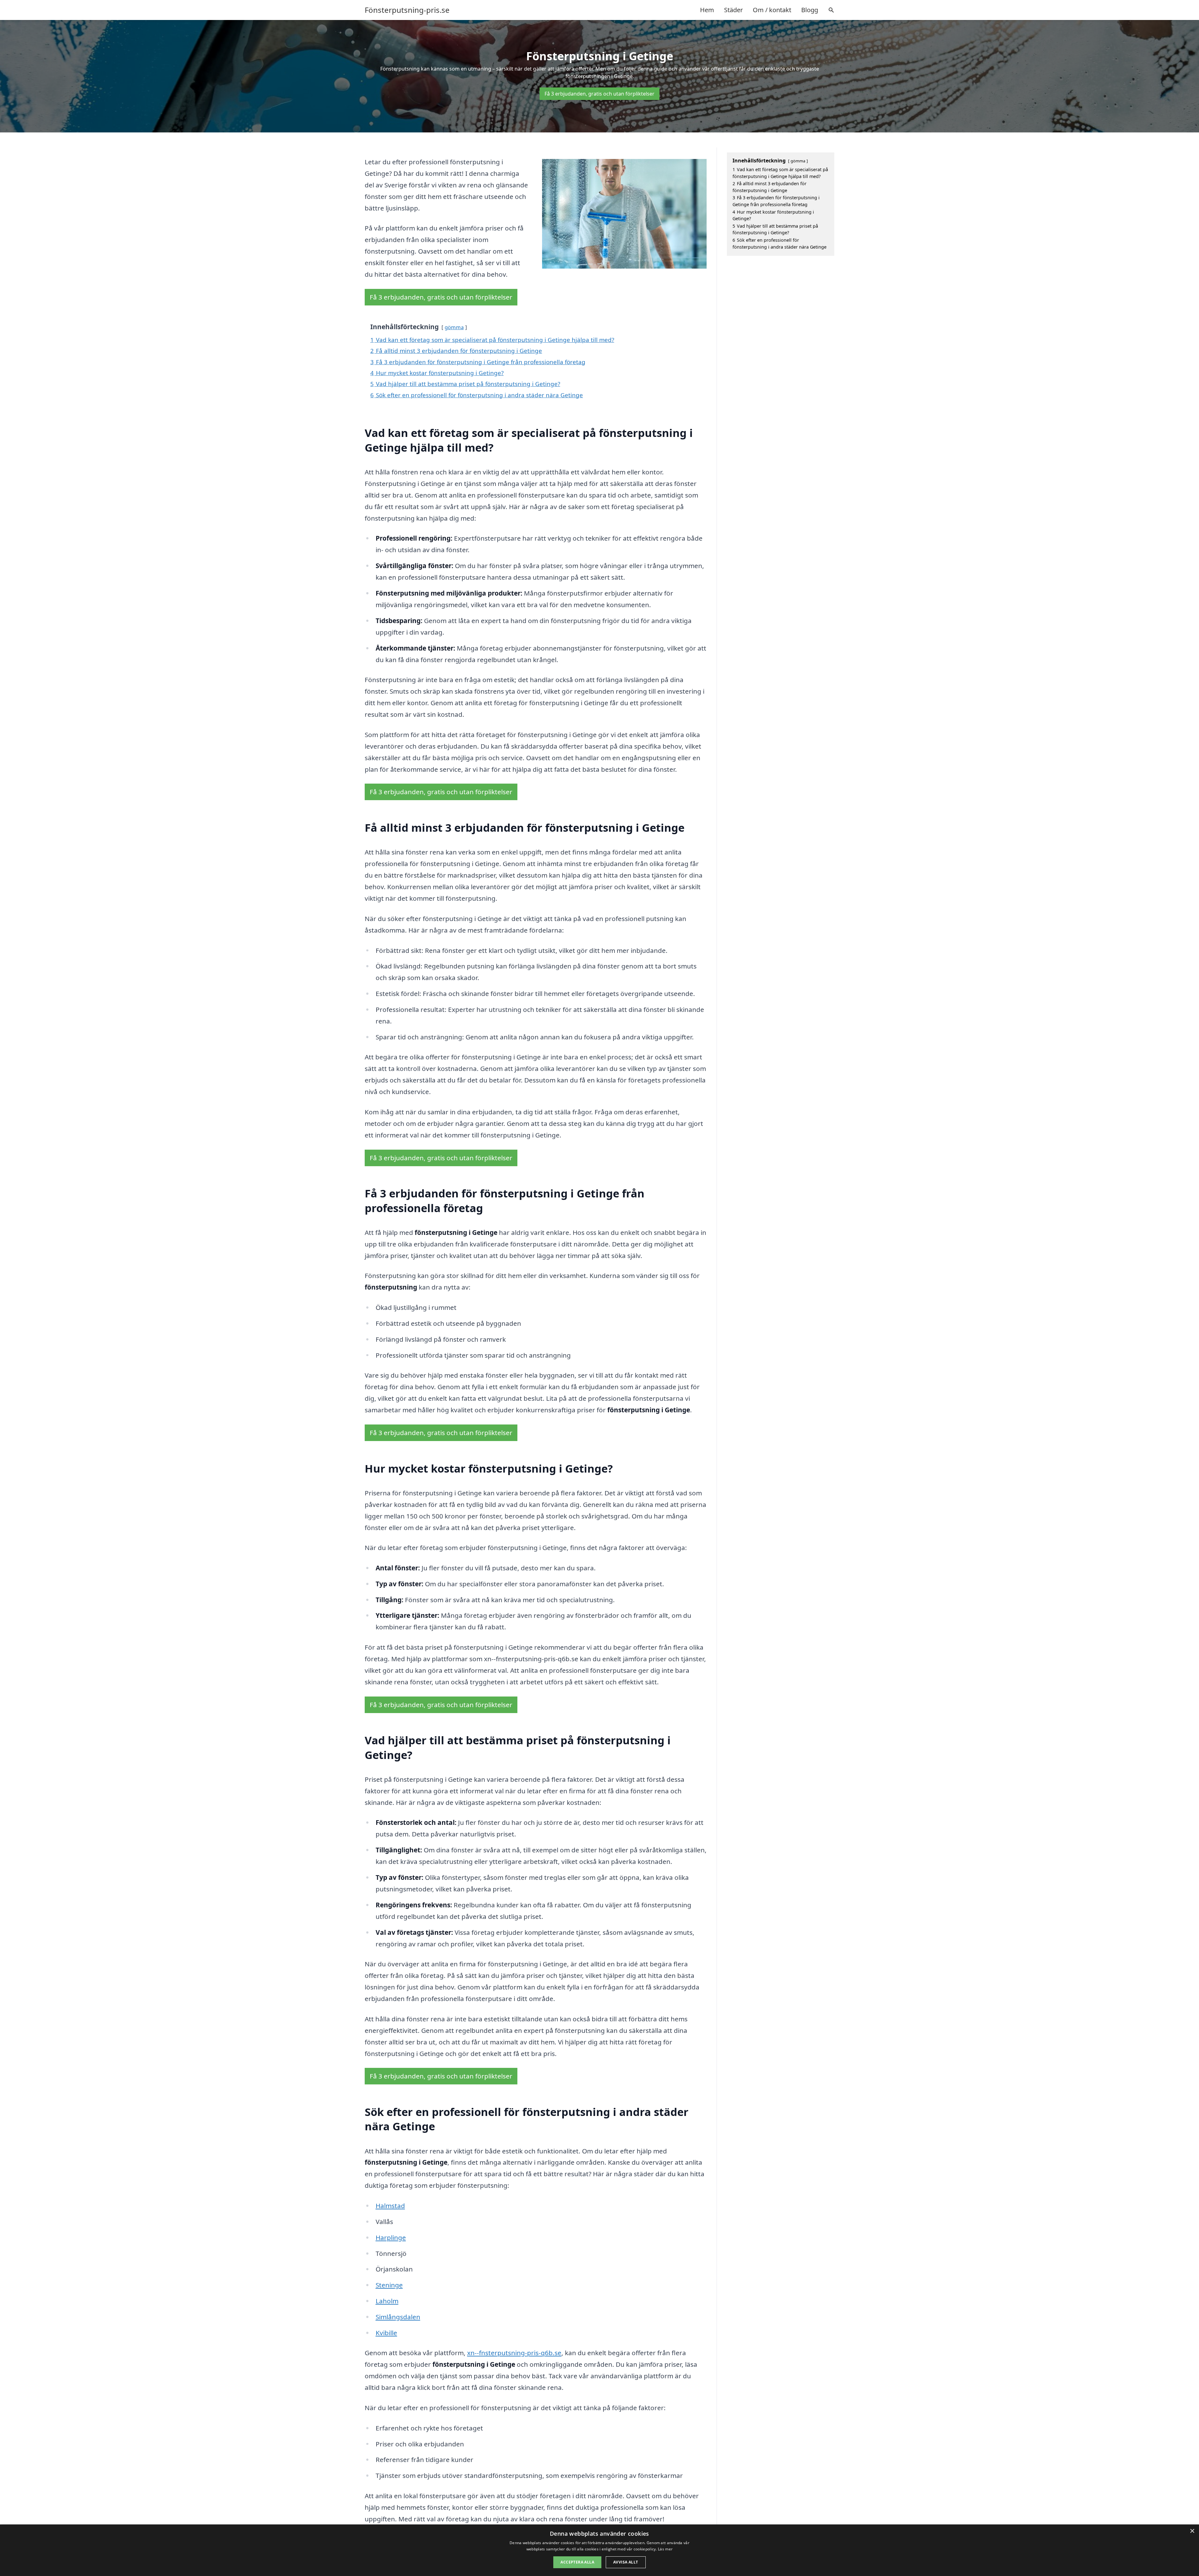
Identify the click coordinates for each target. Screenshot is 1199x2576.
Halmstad (390, 2206)
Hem (707, 10)
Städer (733, 10)
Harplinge (391, 2237)
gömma (454, 327)
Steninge (389, 2285)
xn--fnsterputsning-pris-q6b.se (514, 2353)
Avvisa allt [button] (626, 2562)
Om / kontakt (772, 10)
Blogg (810, 10)
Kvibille (386, 2333)
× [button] (1192, 2531)
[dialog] (599, 2550)
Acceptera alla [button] (577, 2562)
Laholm (387, 2301)
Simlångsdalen (398, 2317)
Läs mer (665, 2549)
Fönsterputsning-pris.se (407, 10)
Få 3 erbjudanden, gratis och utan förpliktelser (599, 94)
